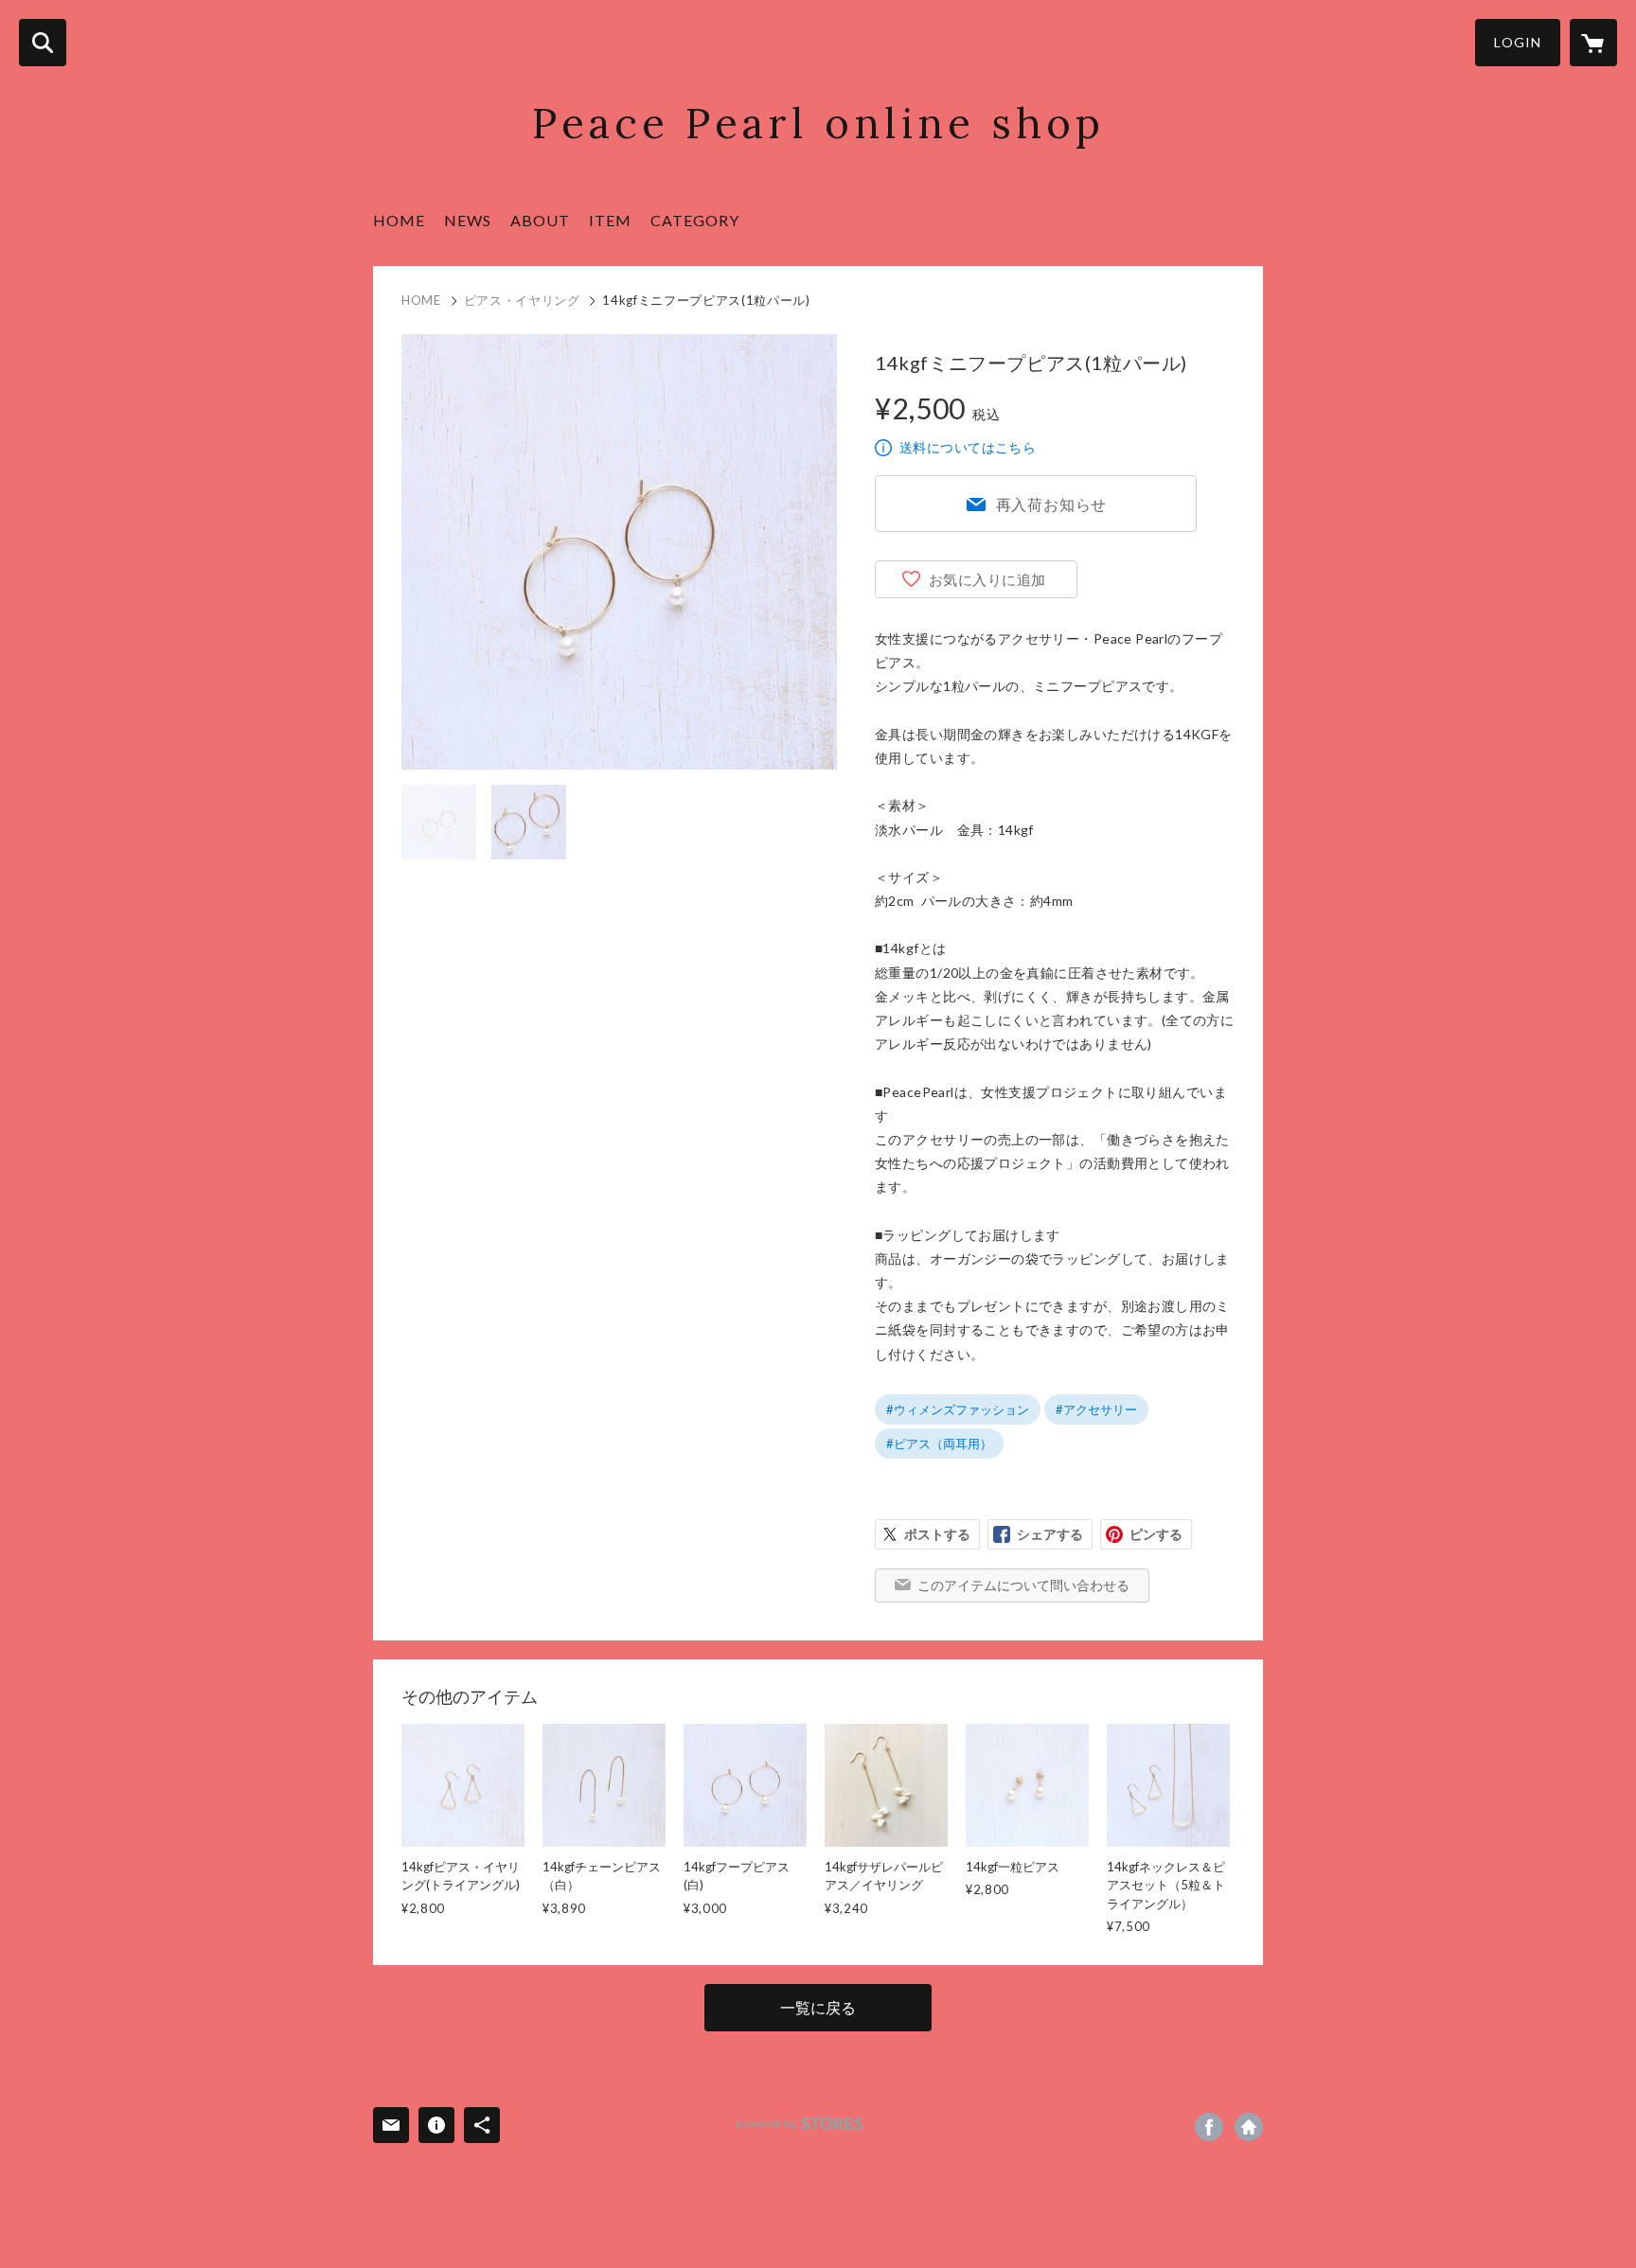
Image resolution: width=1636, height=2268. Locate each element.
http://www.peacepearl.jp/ (1249, 2127)
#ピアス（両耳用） (939, 1444)
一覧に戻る (818, 2007)
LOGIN (1518, 42)
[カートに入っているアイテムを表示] (1593, 43)
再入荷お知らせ (1052, 504)
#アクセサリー (1096, 1409)
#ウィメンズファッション (958, 1409)
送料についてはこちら (968, 447)
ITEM (610, 220)
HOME (399, 220)
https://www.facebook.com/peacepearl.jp (1209, 2127)
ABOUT (540, 220)
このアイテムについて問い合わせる (1023, 1585)
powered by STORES (800, 2124)
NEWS (468, 220)
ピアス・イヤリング (522, 300)
